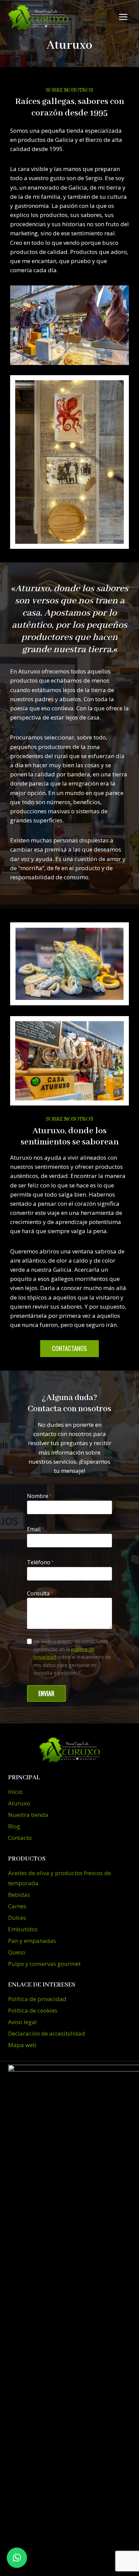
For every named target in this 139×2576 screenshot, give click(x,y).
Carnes (17, 1906)
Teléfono (40, 1562)
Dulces (17, 1918)
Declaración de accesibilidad (47, 2033)
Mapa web (22, 2045)
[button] (17, 2558)
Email (36, 1529)
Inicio (15, 1792)
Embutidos (23, 1929)
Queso (17, 1952)
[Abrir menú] (123, 17)
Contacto (20, 1838)
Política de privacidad (37, 1999)
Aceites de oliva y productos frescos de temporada (60, 1878)
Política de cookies (33, 2010)
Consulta (40, 1593)
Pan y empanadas (32, 1941)
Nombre (39, 1496)
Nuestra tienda (28, 1815)
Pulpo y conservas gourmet (44, 1964)
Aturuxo (19, 1803)
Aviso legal (22, 2022)
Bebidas (19, 1895)
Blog (14, 1826)
